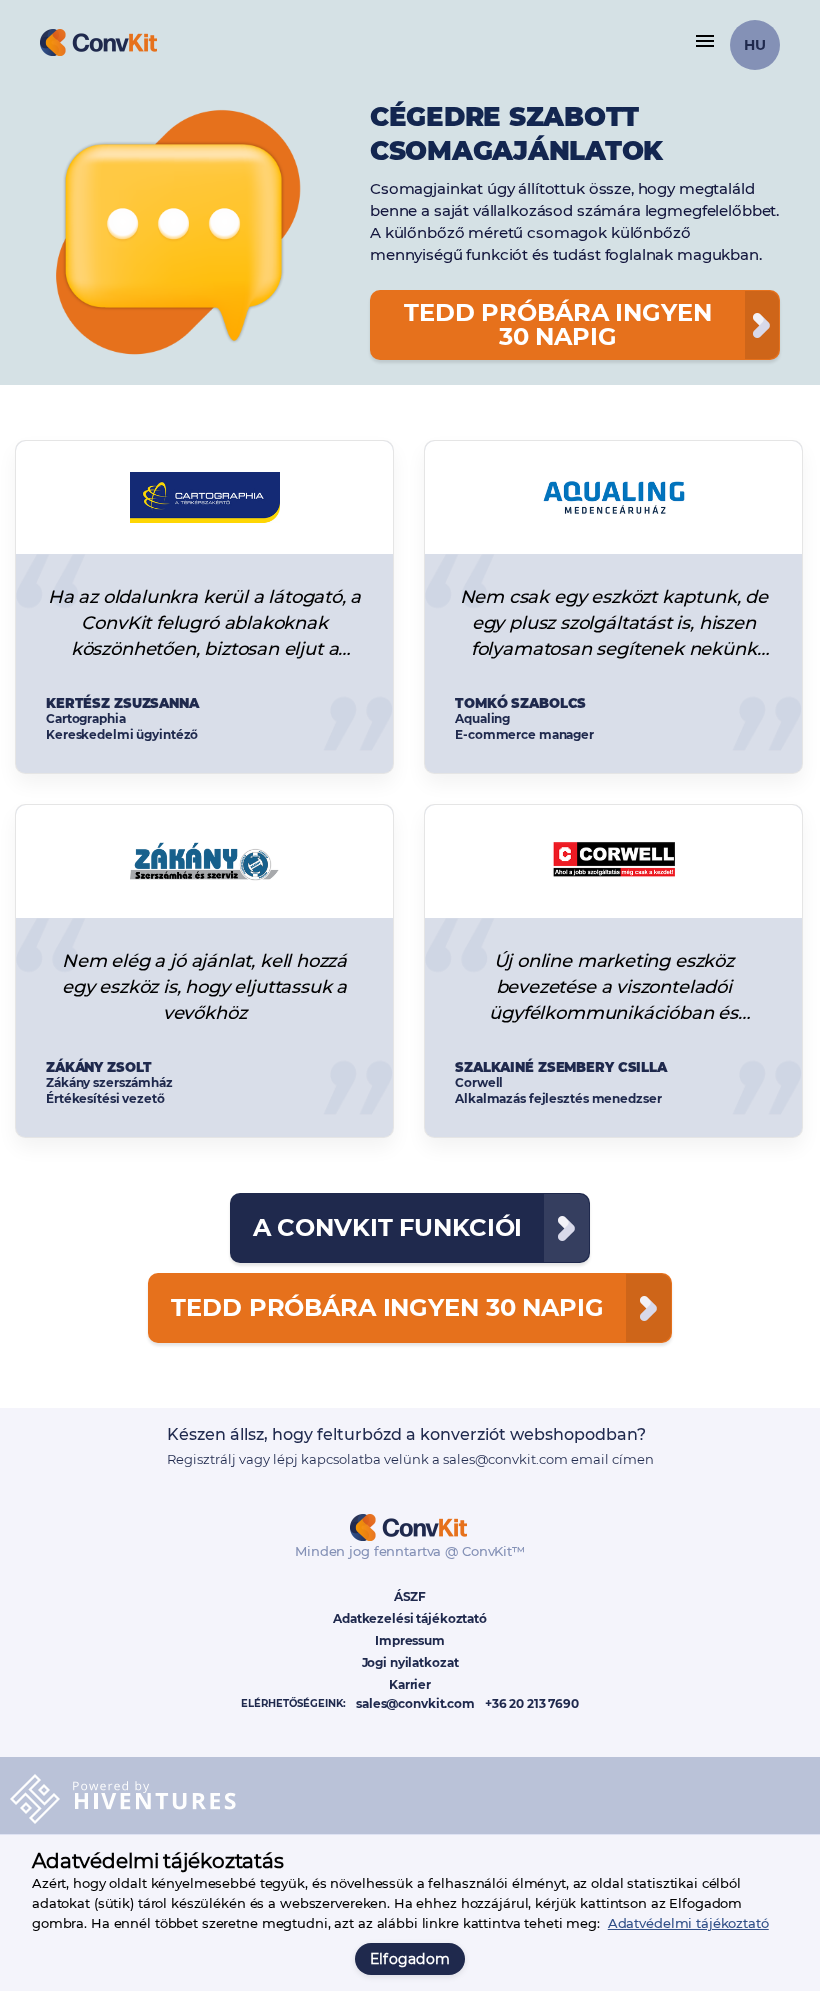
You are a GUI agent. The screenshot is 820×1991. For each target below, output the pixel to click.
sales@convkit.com (415, 1704)
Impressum (410, 1641)
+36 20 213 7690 (532, 1704)
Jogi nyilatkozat (410, 1663)
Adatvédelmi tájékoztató (688, 1923)
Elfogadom (410, 1959)
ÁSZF (410, 1597)
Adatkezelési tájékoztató (410, 1619)
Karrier (410, 1685)
